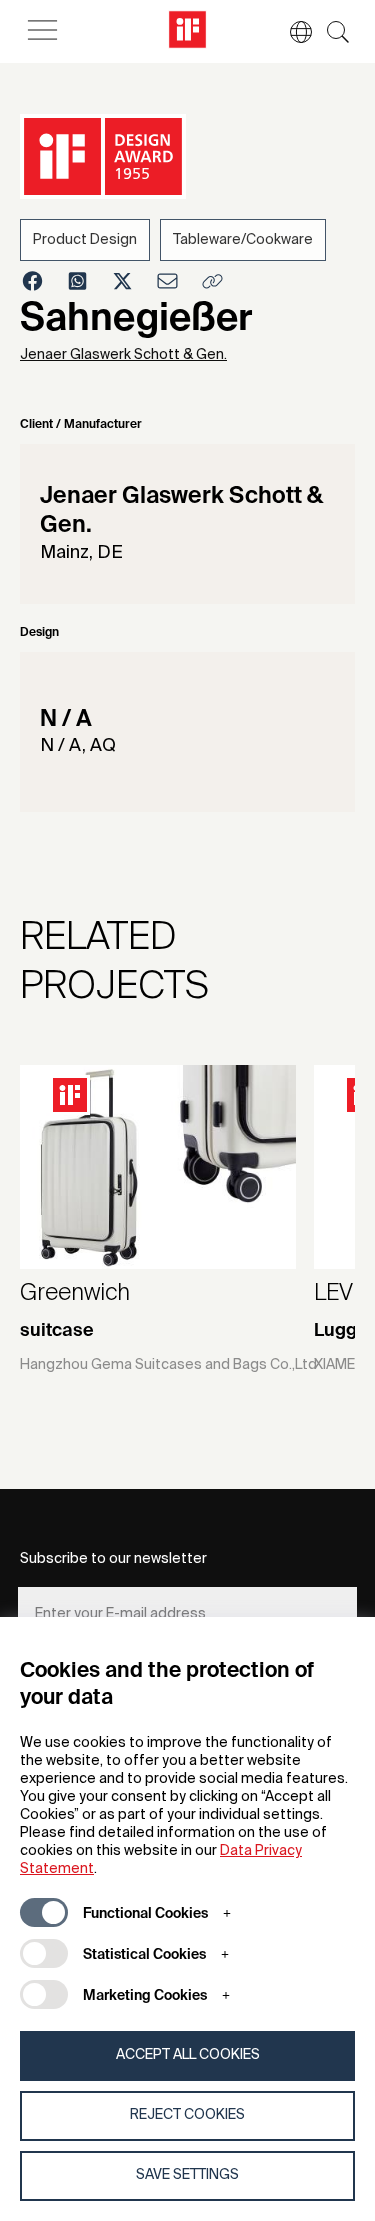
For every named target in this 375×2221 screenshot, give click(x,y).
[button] (291, 32)
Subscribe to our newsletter (113, 1559)
